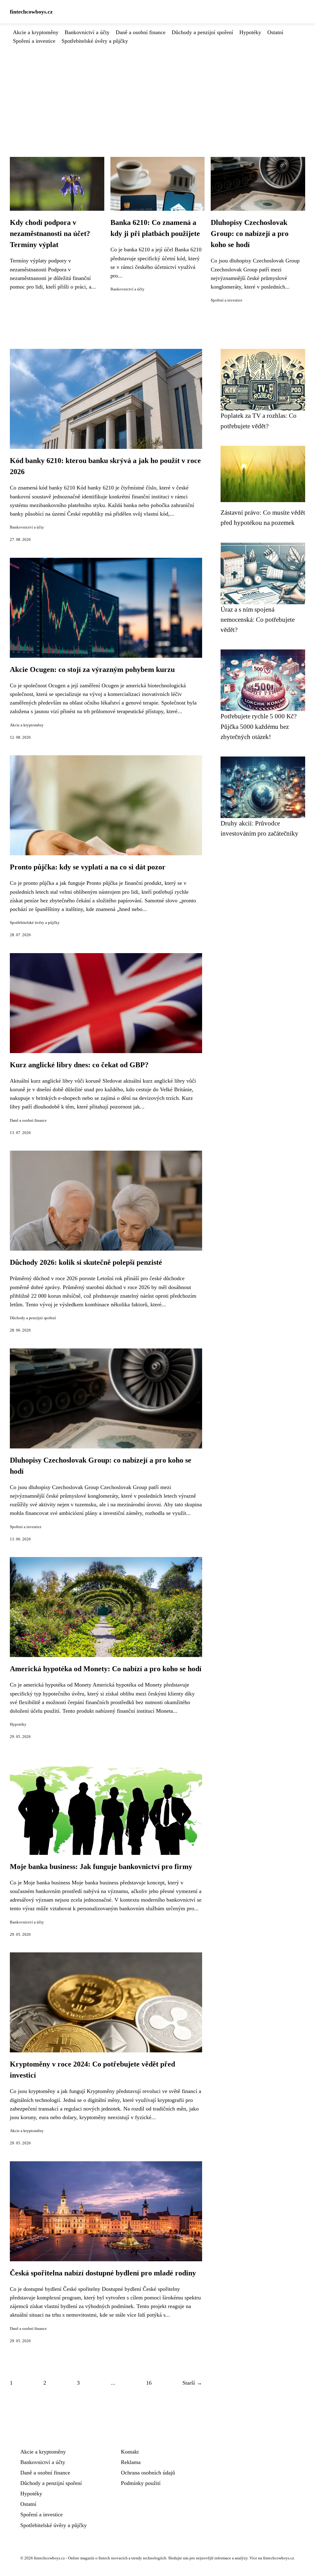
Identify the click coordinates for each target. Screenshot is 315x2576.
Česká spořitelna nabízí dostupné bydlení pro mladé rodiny (103, 2273)
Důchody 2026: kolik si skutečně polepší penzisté (86, 1262)
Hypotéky (250, 32)
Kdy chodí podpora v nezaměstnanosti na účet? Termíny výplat (50, 234)
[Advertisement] (157, 91)
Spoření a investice (34, 41)
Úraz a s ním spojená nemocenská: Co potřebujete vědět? (258, 620)
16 (149, 2383)
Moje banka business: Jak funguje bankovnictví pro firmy (101, 1867)
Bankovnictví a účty (87, 32)
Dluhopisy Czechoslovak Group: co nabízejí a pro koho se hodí (250, 234)
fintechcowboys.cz (31, 12)
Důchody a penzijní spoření (202, 32)
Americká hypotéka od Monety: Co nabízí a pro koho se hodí (106, 1669)
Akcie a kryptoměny (36, 32)
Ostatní (275, 32)
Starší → (192, 2383)
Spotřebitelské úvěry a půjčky (95, 41)
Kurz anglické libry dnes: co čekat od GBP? (79, 1065)
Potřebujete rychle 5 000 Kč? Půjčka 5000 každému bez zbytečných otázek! (259, 726)
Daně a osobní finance (141, 32)
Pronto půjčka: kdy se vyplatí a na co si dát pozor (88, 867)
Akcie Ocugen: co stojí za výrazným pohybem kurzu (92, 669)
